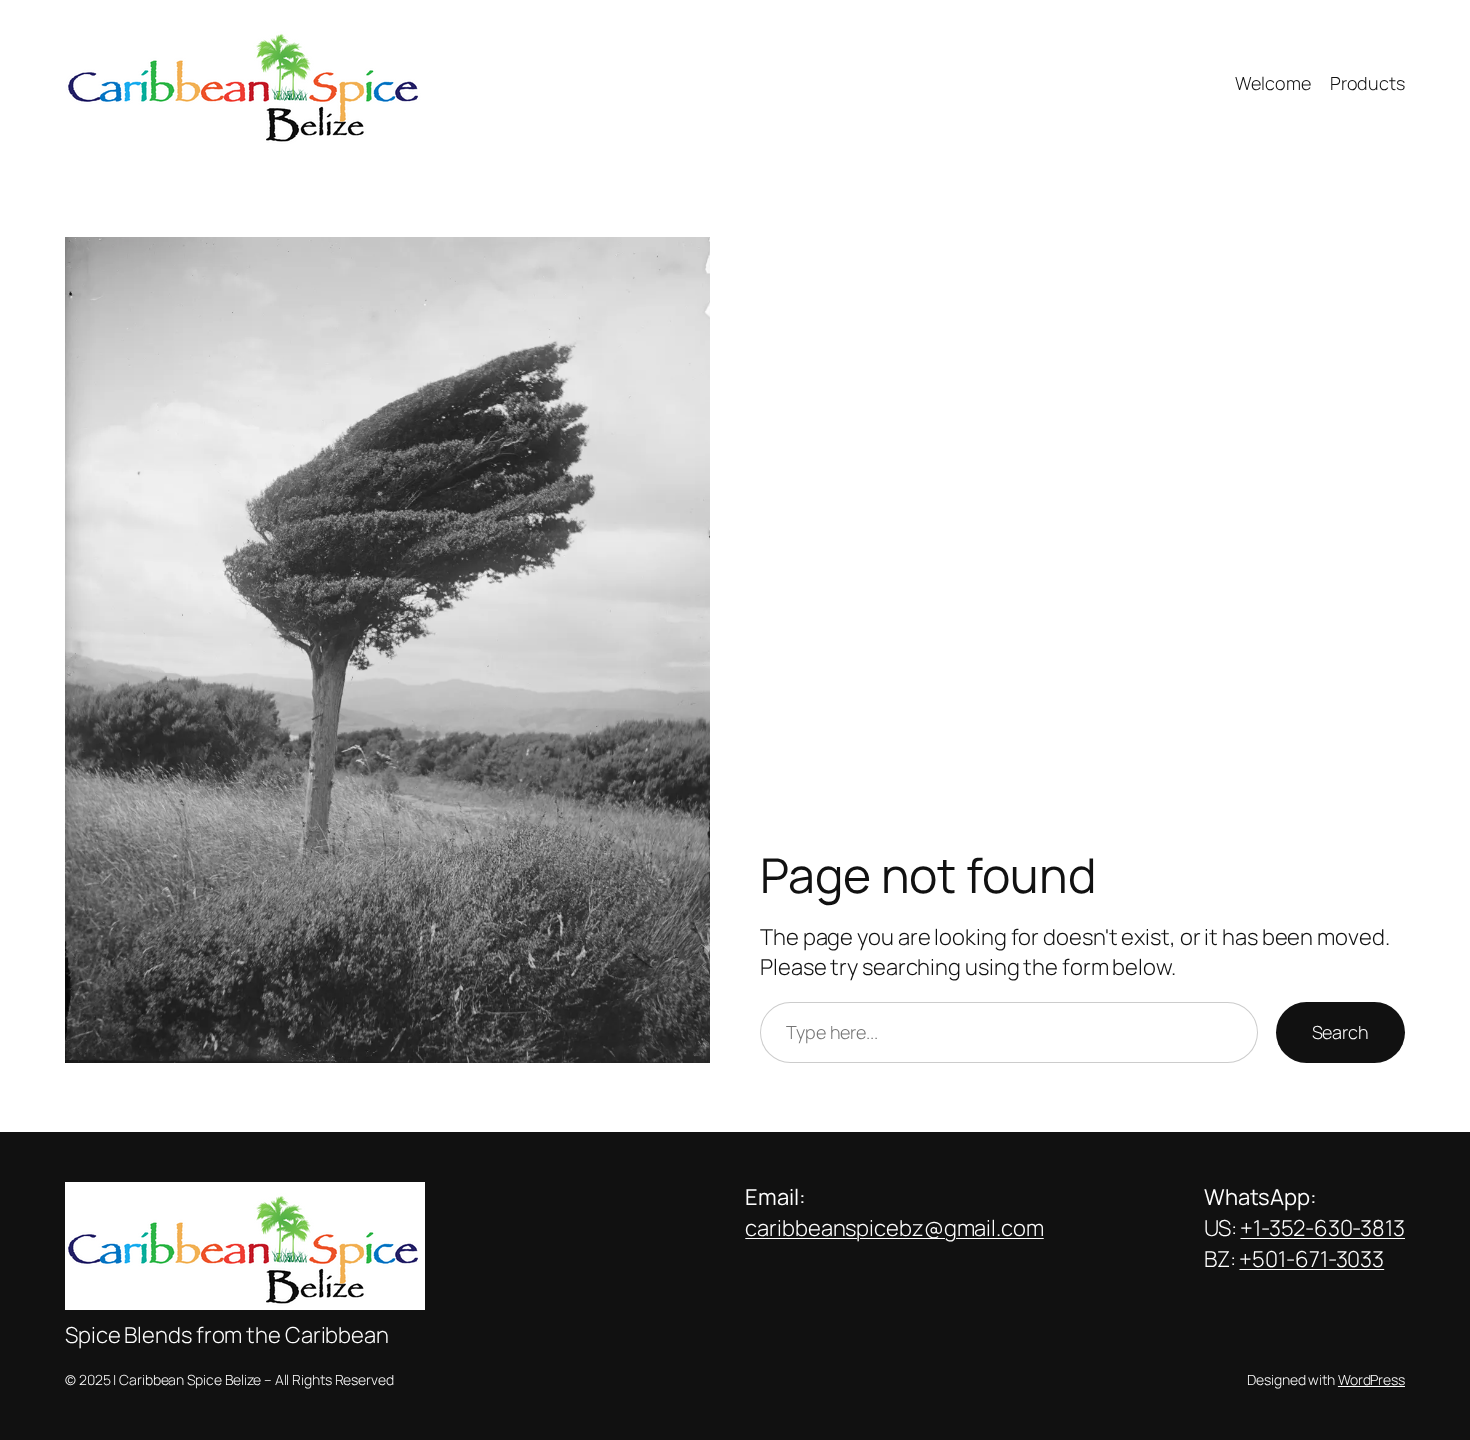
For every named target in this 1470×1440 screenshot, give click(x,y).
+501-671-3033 (1311, 1259)
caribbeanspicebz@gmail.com (894, 1228)
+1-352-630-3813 (1322, 1228)
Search (1340, 1032)
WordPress (1371, 1379)
